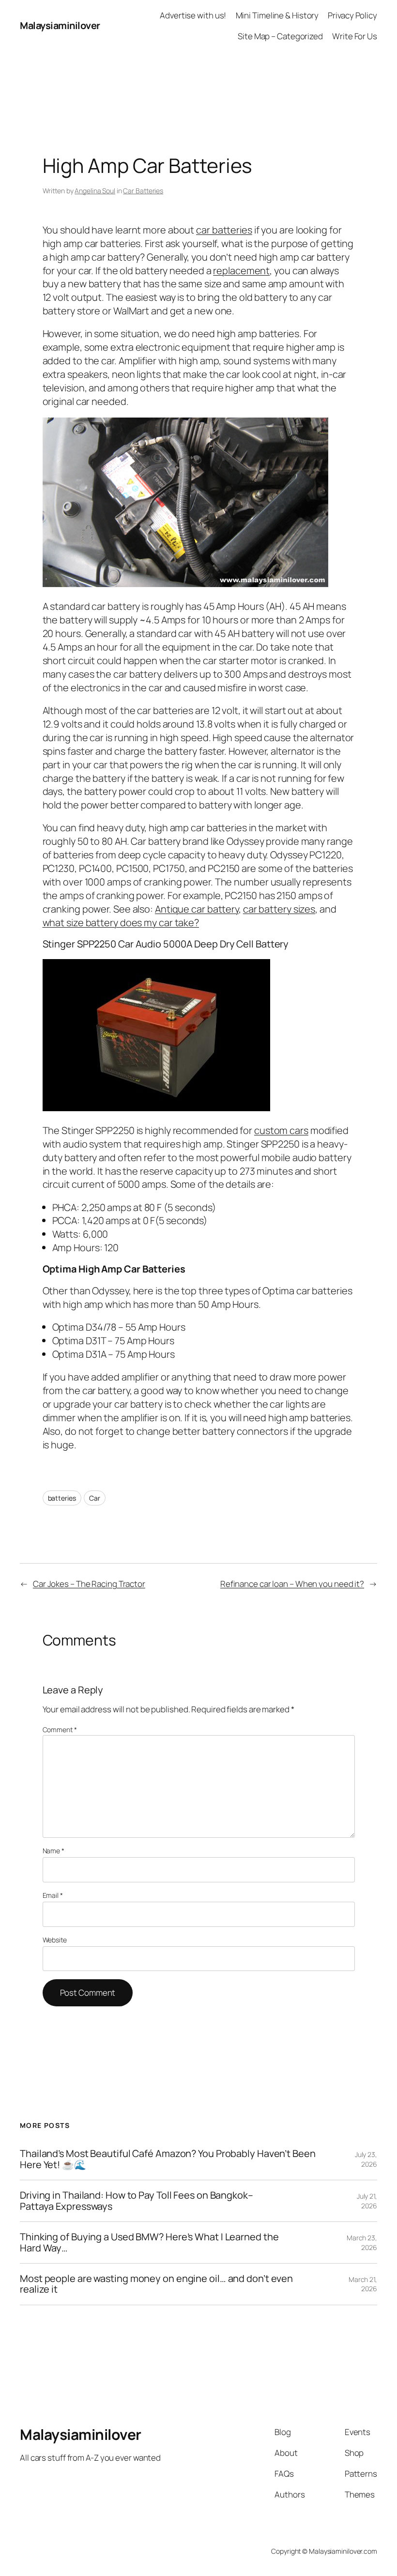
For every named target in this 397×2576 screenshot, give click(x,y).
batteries (62, 1498)
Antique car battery (197, 909)
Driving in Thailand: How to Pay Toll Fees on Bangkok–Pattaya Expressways (137, 2201)
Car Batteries (143, 191)
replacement (241, 271)
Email (53, 1895)
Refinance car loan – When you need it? (292, 1584)
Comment (60, 1730)
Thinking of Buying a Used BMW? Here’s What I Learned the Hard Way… (149, 2242)
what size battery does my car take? (121, 923)
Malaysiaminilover (60, 25)
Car (95, 1498)
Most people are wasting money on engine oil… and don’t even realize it (156, 2284)
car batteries (224, 230)
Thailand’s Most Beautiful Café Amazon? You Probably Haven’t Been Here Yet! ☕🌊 (168, 2159)
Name (53, 1851)
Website (55, 1940)
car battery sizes (279, 909)
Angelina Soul (95, 191)
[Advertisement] (198, 74)
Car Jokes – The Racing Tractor (89, 1584)
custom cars (281, 1130)
